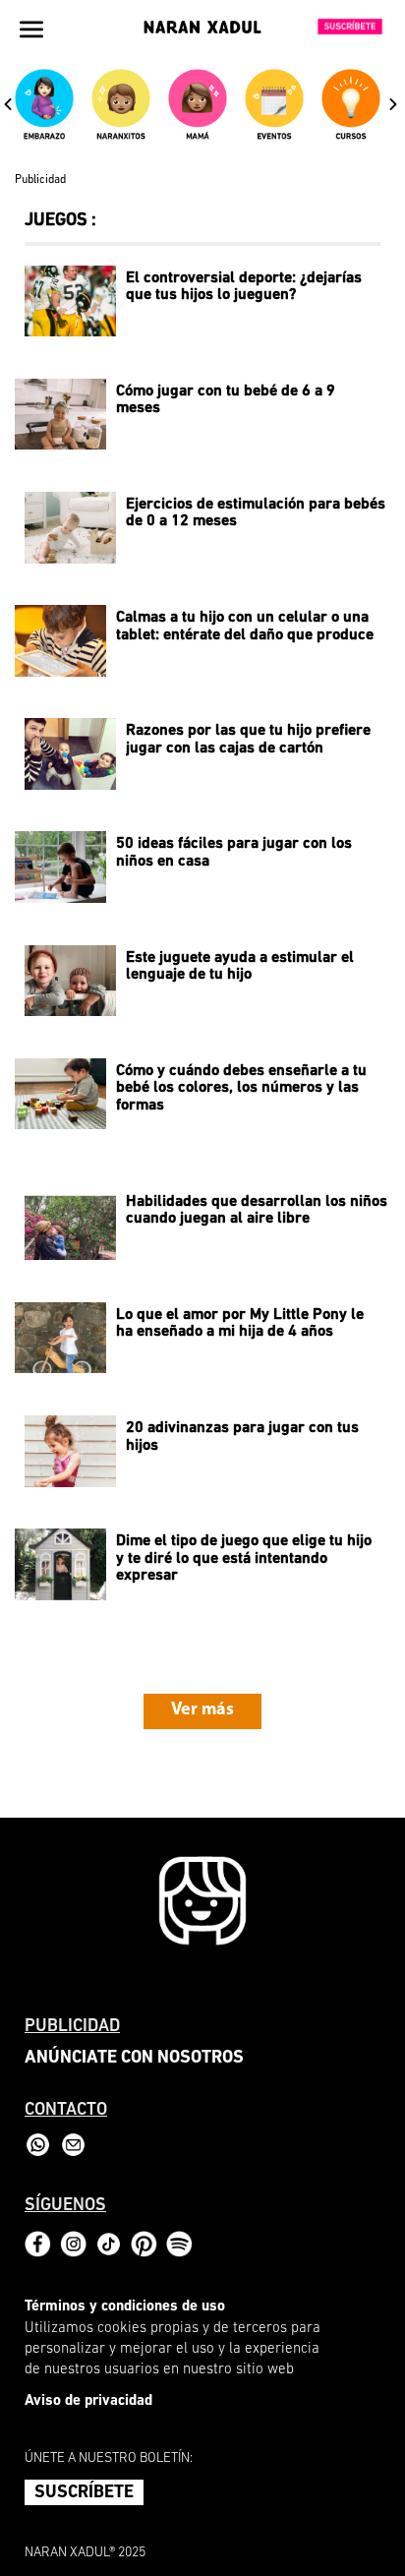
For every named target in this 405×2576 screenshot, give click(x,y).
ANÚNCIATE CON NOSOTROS (134, 2059)
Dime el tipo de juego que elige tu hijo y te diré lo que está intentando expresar (244, 1558)
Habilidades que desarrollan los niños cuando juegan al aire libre (257, 1211)
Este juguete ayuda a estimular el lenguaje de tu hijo (240, 967)
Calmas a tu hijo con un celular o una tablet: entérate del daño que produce (245, 627)
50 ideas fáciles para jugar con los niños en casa (234, 853)
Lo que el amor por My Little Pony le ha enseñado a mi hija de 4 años (240, 1324)
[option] (48, 113)
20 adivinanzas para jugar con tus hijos (242, 1437)
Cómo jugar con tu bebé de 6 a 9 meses (226, 400)
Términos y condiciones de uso (125, 2307)
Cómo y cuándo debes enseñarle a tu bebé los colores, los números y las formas (241, 1088)
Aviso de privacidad (88, 2401)
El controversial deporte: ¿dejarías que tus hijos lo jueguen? (244, 287)
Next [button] (393, 103)
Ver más (202, 1710)
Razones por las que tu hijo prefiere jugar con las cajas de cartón (248, 740)
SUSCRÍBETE (84, 2493)
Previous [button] (8, 103)
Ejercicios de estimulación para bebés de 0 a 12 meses (256, 513)
